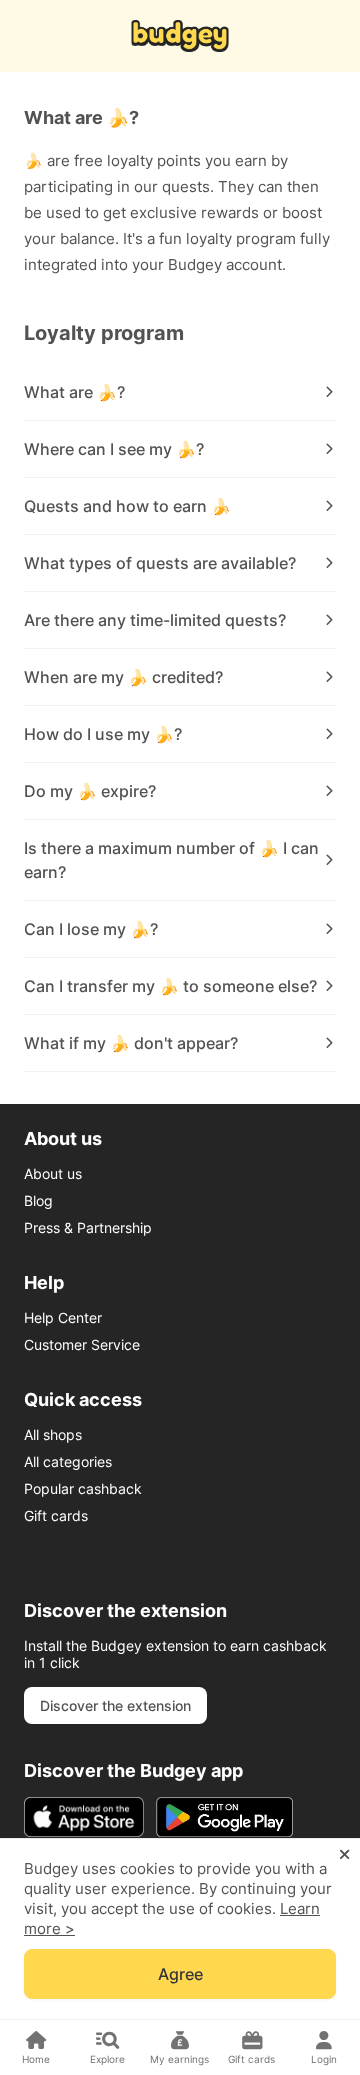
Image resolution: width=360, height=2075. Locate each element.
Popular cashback (83, 1488)
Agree (180, 1974)
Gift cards (56, 1515)
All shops (53, 1434)
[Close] (344, 1855)
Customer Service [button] (82, 1344)
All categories (68, 1461)
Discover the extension (115, 1705)
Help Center (63, 1317)
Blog (38, 1200)
